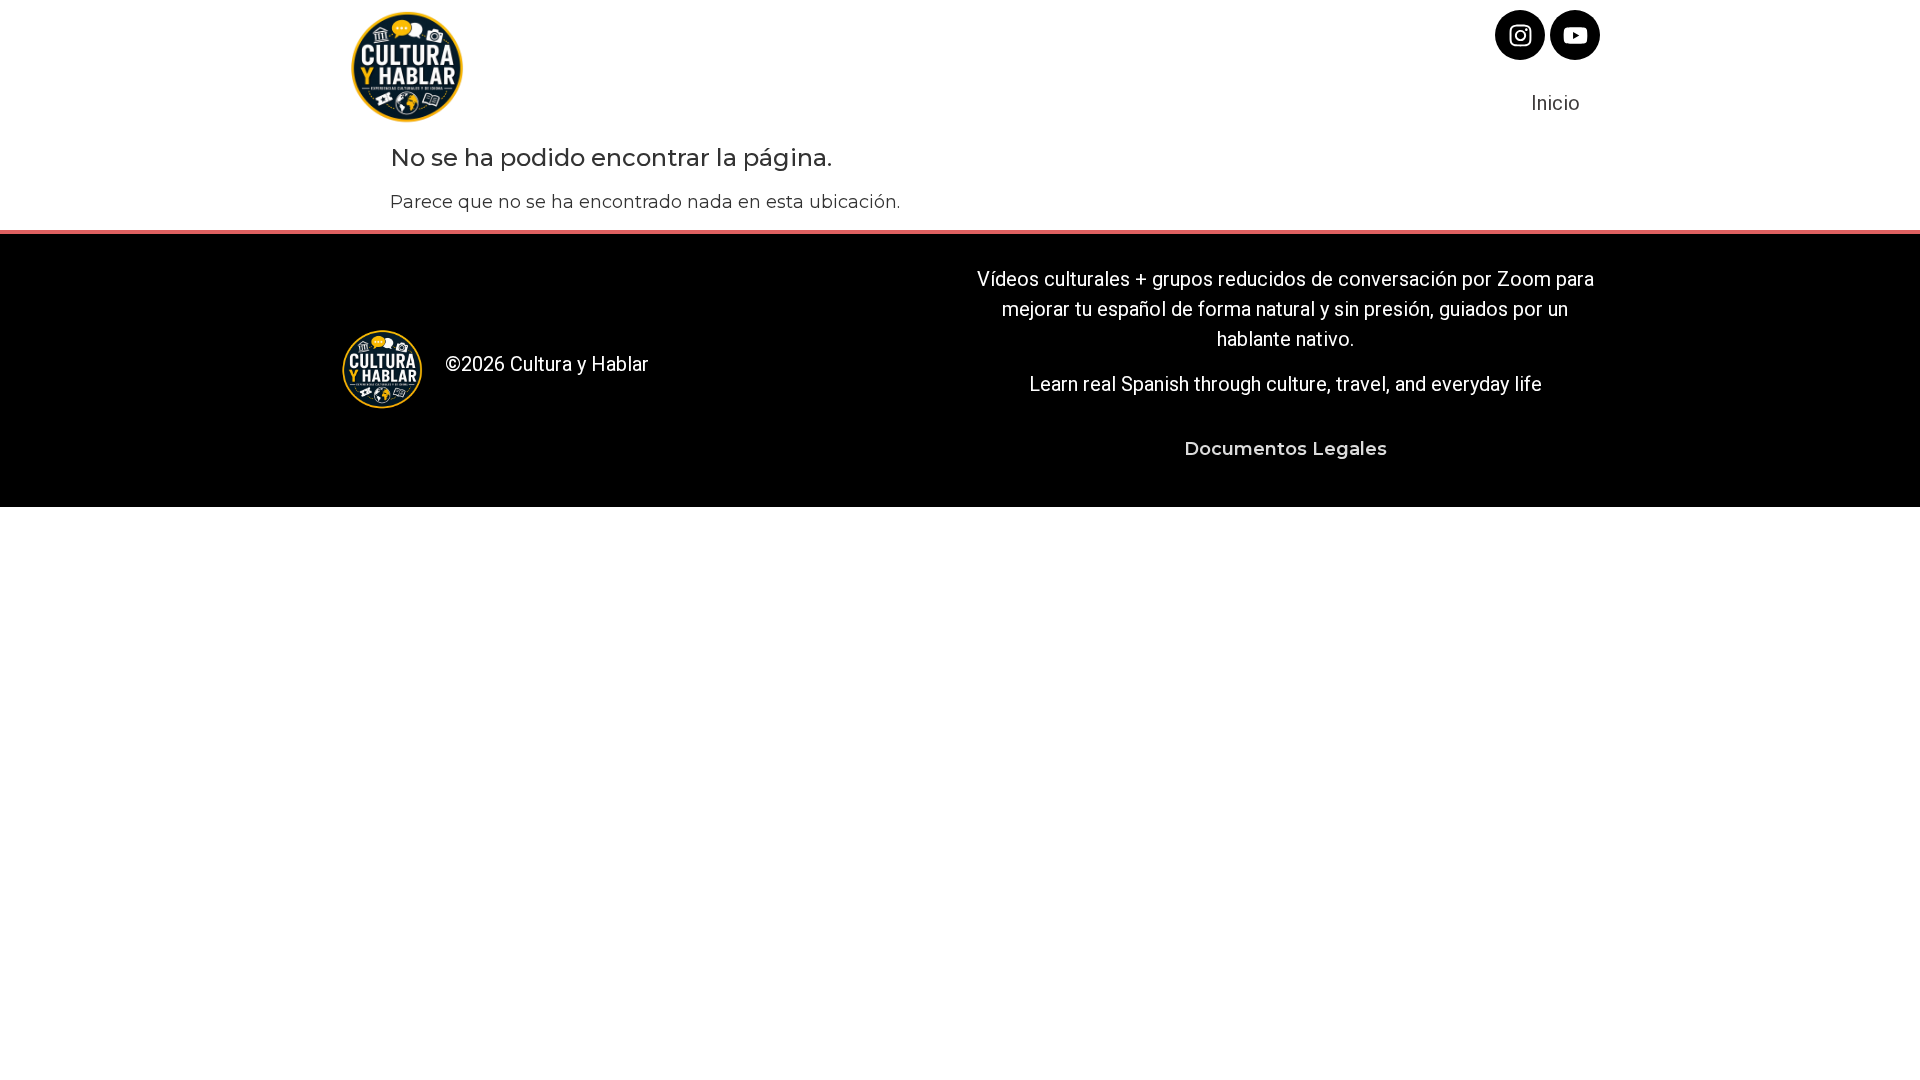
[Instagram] (1520, 35)
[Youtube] (1575, 35)
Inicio (1555, 103)
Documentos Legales (1285, 449)
